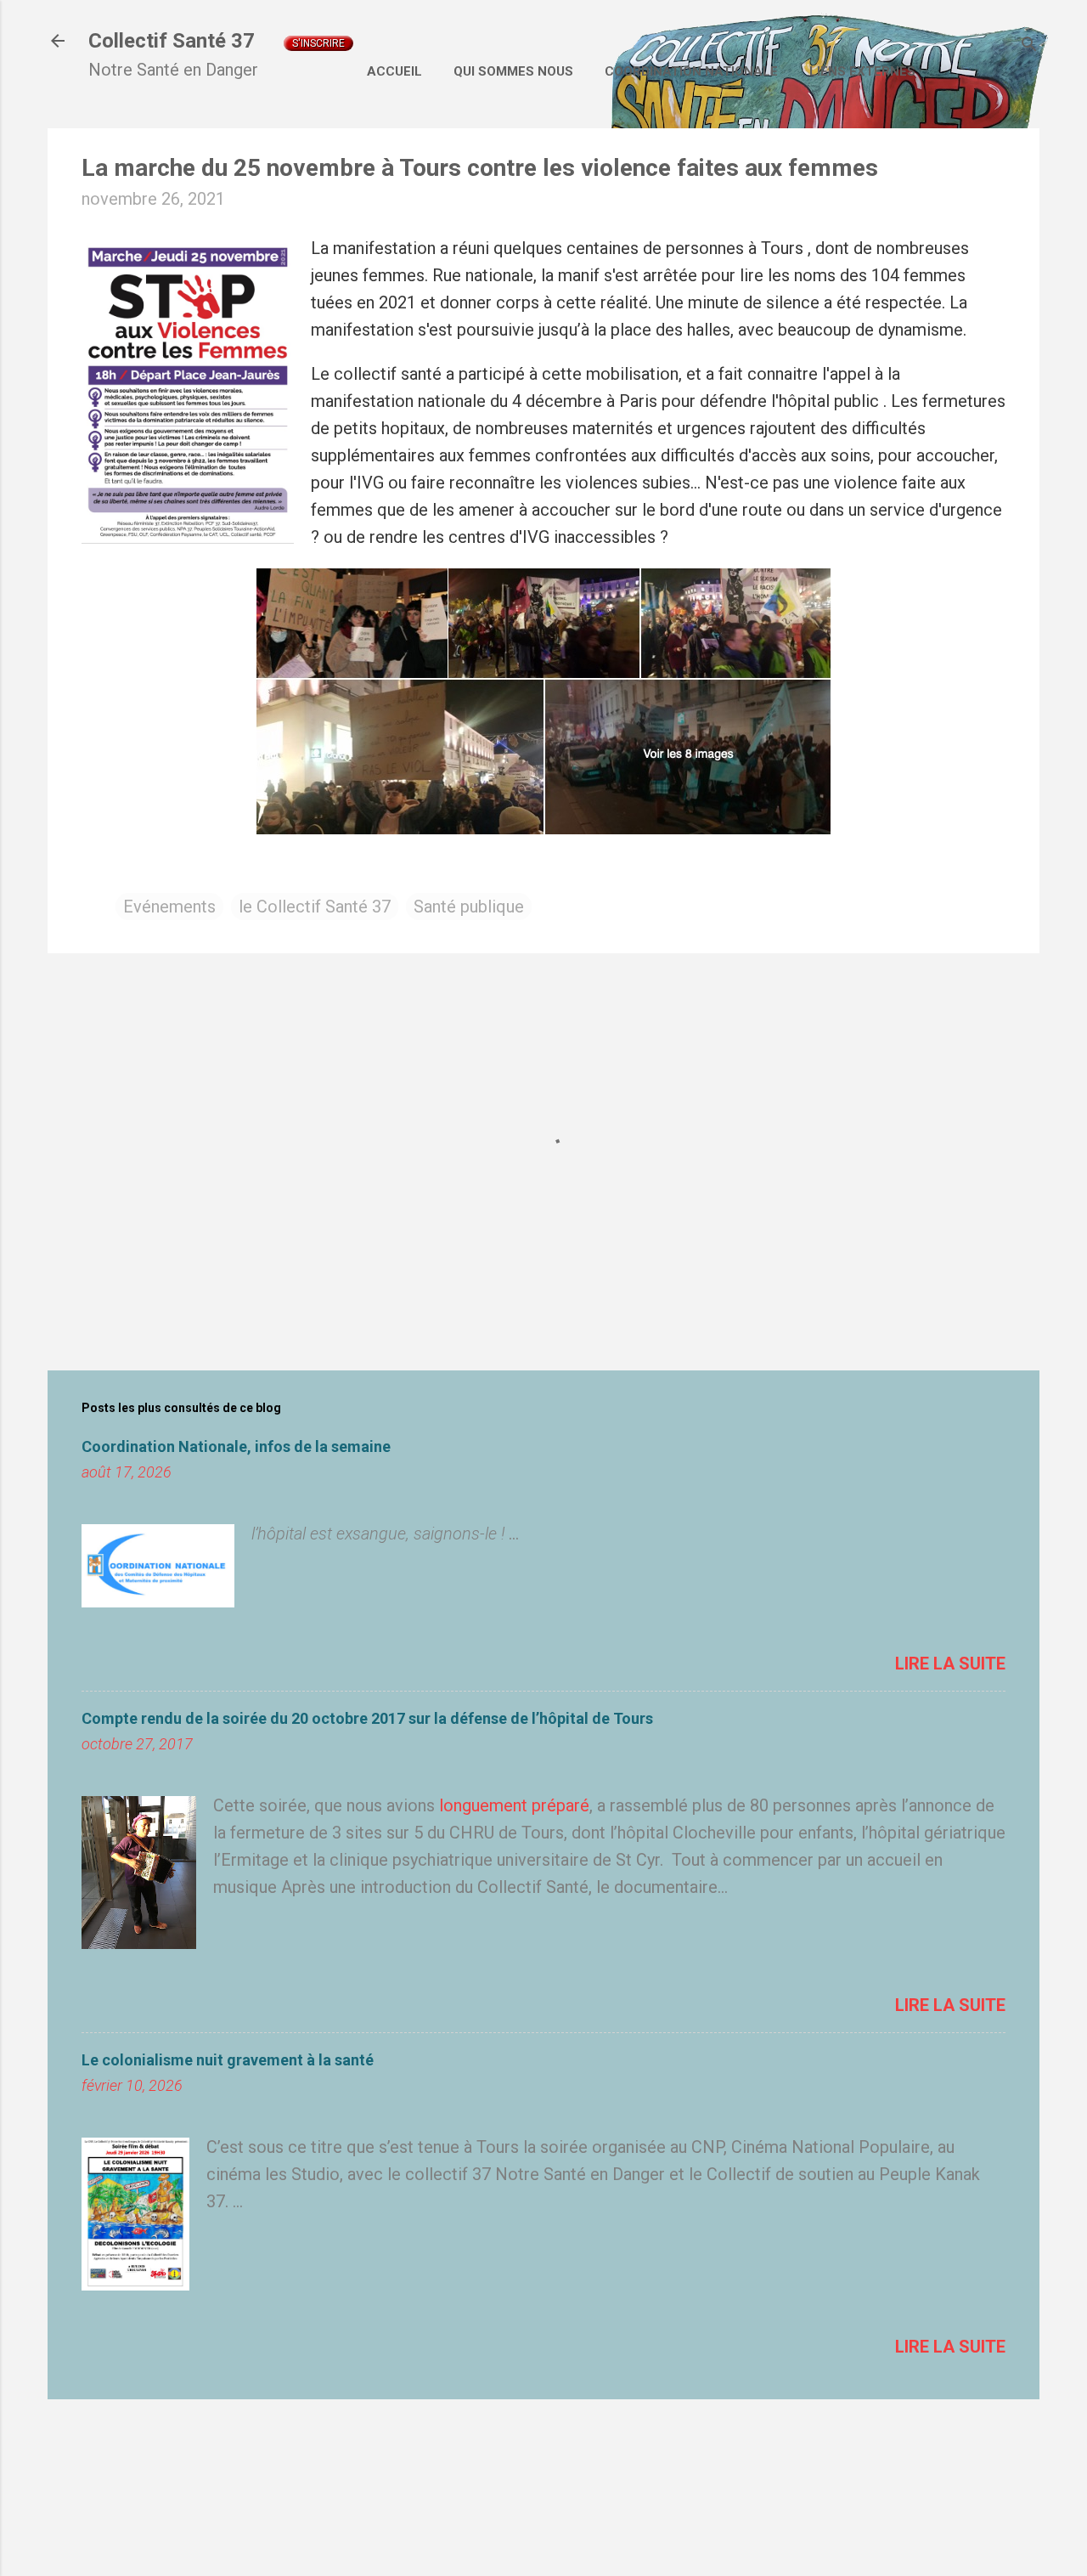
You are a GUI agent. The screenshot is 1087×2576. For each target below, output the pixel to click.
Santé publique (469, 907)
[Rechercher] (1029, 46)
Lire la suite (950, 1664)
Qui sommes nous (513, 71)
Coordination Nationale (691, 71)
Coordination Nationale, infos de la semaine (236, 1446)
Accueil (394, 71)
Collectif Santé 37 (172, 41)
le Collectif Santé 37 (315, 907)
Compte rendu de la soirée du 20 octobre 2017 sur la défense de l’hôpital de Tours (367, 1718)
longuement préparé (514, 1805)
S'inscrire (318, 43)
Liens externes (862, 71)
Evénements (169, 907)
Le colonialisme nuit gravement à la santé (228, 2060)
